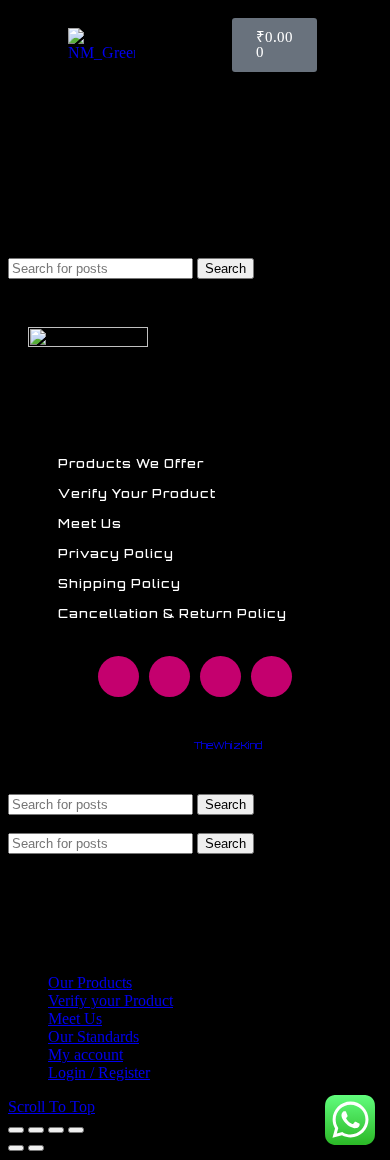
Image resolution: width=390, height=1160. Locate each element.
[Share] (36, 1130)
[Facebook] (118, 676)
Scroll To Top (51, 1106)
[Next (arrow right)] (36, 1148)
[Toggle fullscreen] (56, 1130)
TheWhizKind (228, 745)
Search (225, 268)
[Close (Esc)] (16, 1130)
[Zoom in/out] (76, 1130)
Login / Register (99, 1072)
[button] (331, 45)
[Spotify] (271, 676)
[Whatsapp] (220, 676)
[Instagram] (169, 676)
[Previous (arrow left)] (16, 1148)
